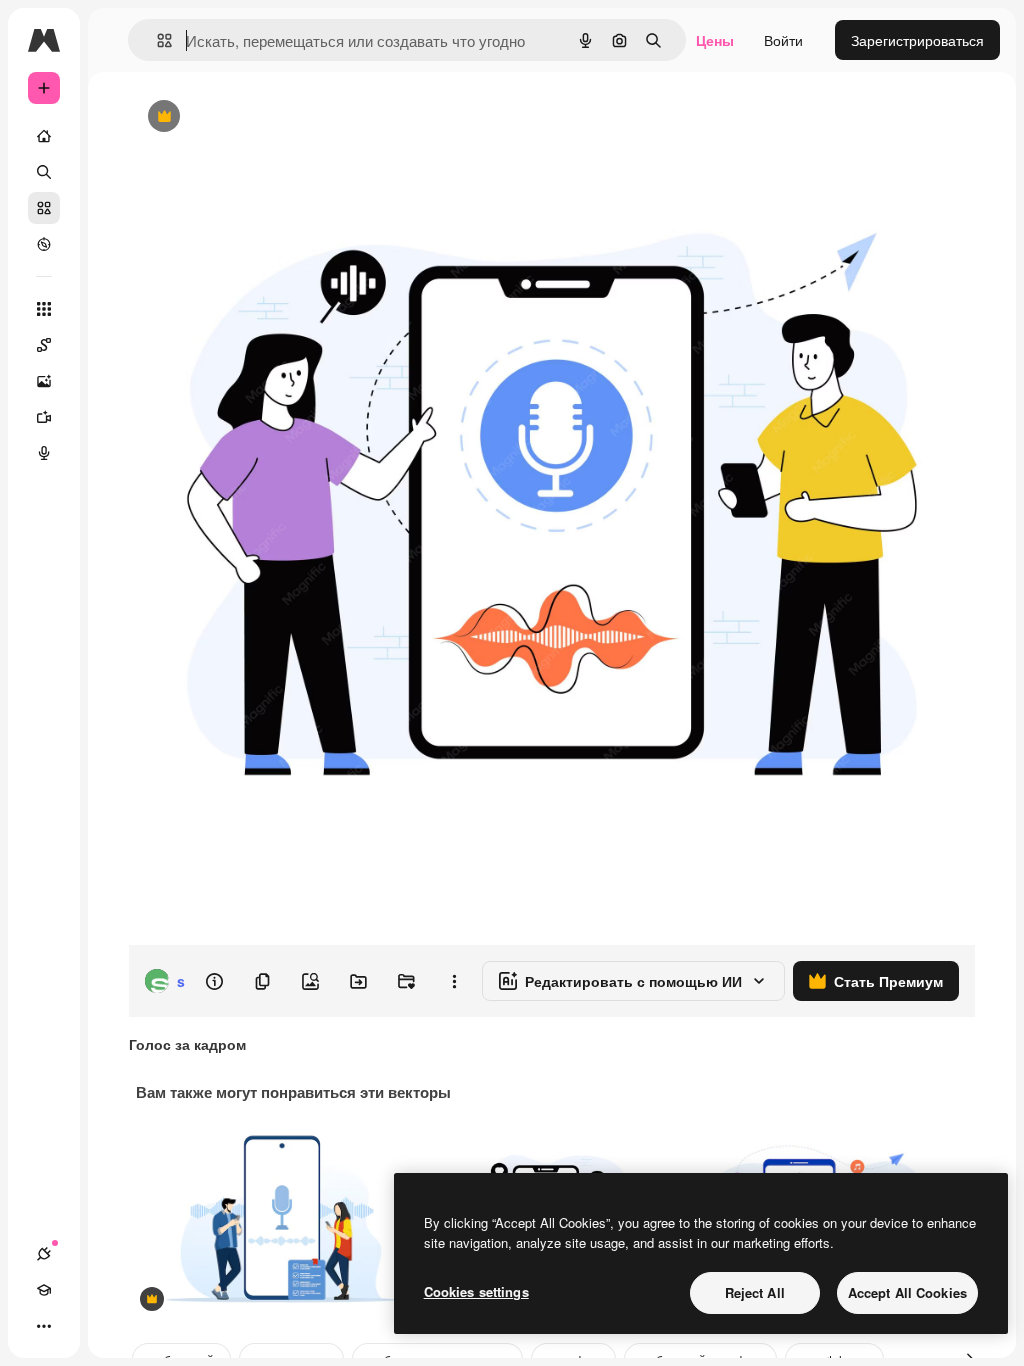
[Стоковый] (44, 208)
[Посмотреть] (44, 244)
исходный (262, 117)
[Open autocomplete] (156, 40)
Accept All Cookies (907, 1292)
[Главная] (44, 136)
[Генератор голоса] (44, 453)
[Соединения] (44, 1254)
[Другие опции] (454, 981)
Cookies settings (476, 1291)
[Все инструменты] (44, 309)
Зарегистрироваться (917, 40)
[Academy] (44, 1290)
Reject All (755, 1292)
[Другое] (44, 1326)
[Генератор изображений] (44, 381)
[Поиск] (44, 172)
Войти (783, 40)
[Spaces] (44, 345)
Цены (715, 40)
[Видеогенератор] (44, 417)
